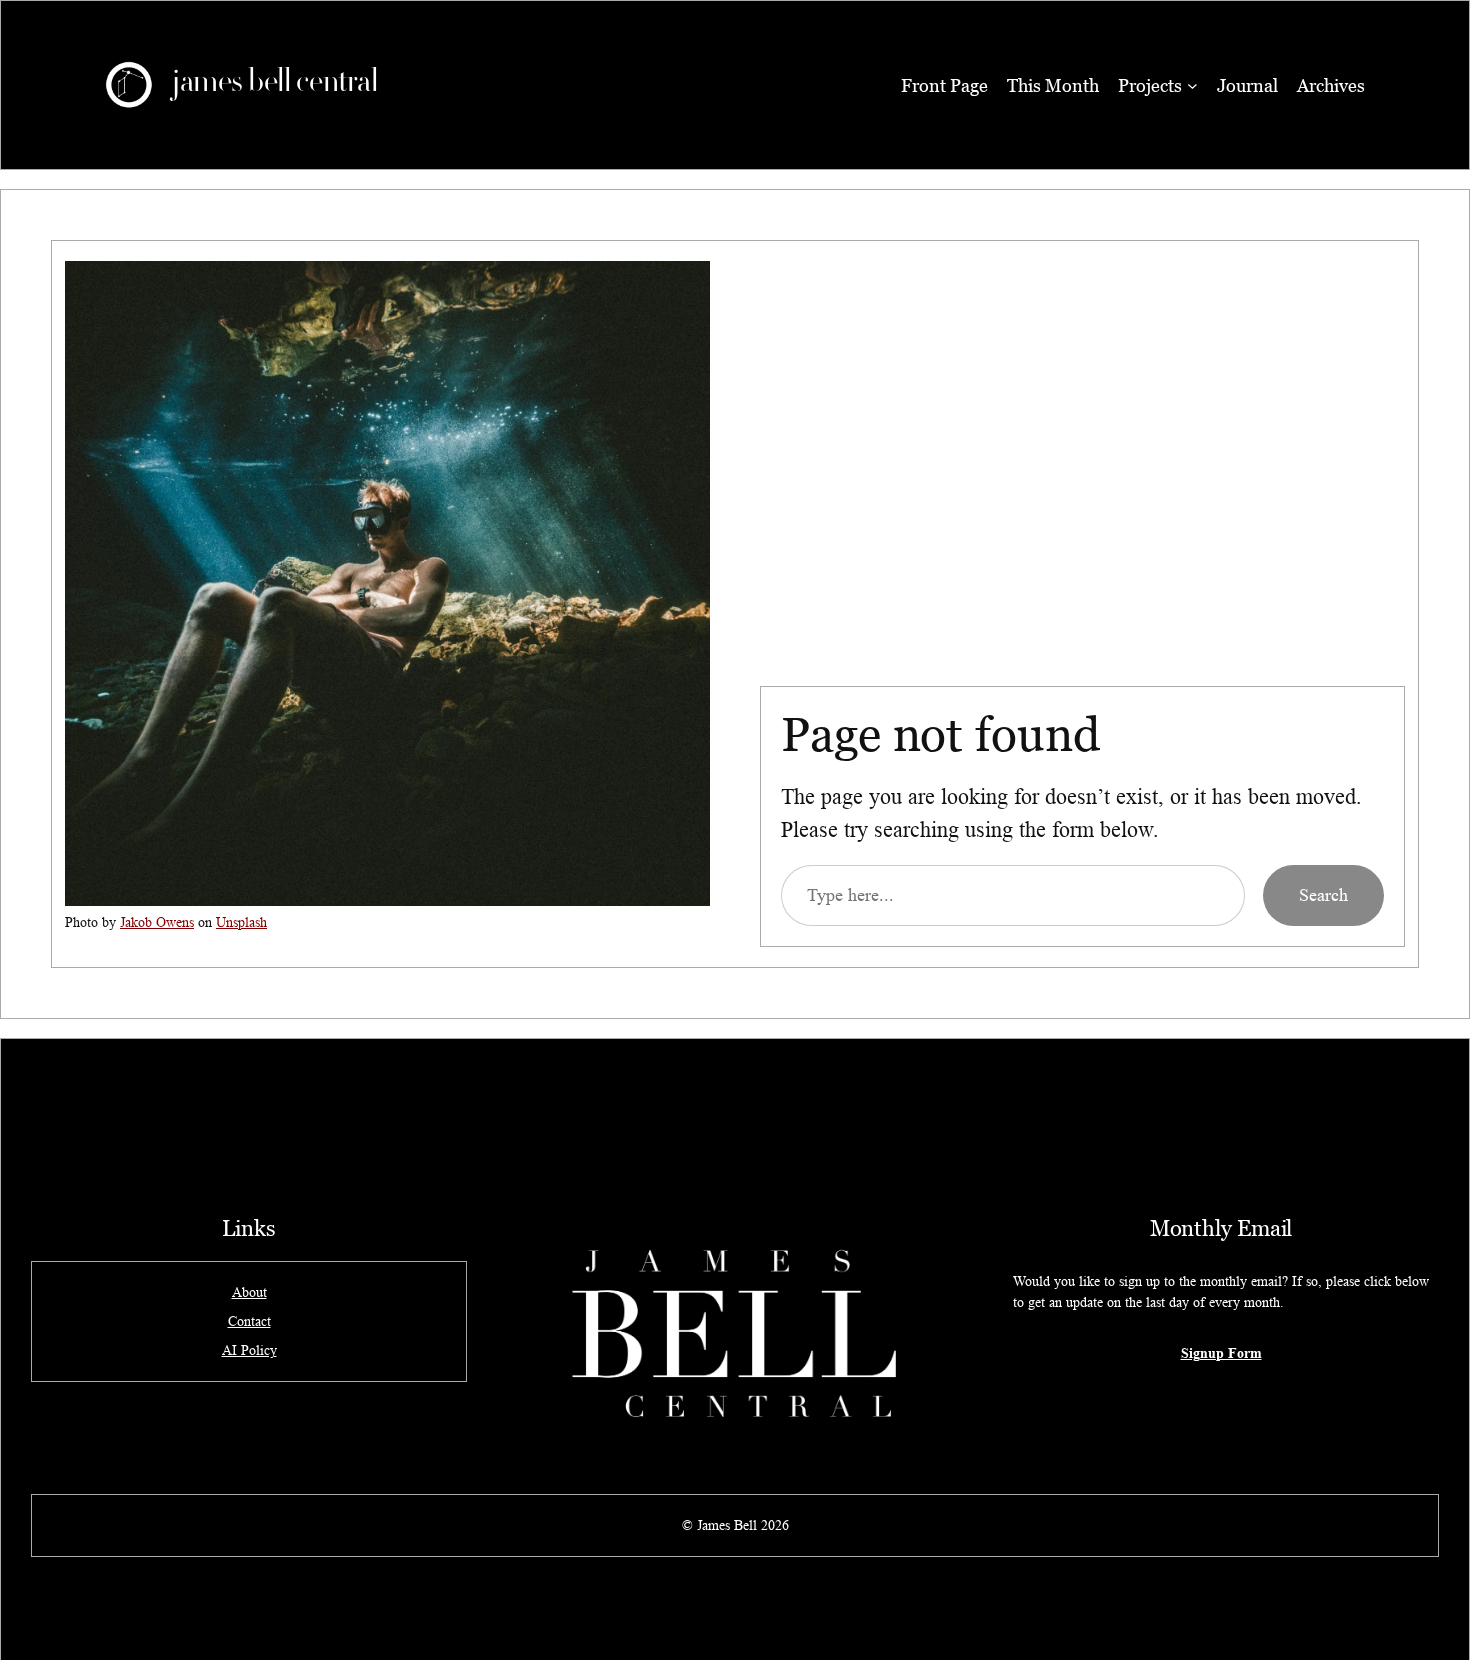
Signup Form (1221, 1352)
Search (1323, 895)
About (249, 1292)
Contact (249, 1321)
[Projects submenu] (1192, 85)
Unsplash (241, 922)
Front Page (944, 85)
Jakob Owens (157, 922)
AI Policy (249, 1350)
